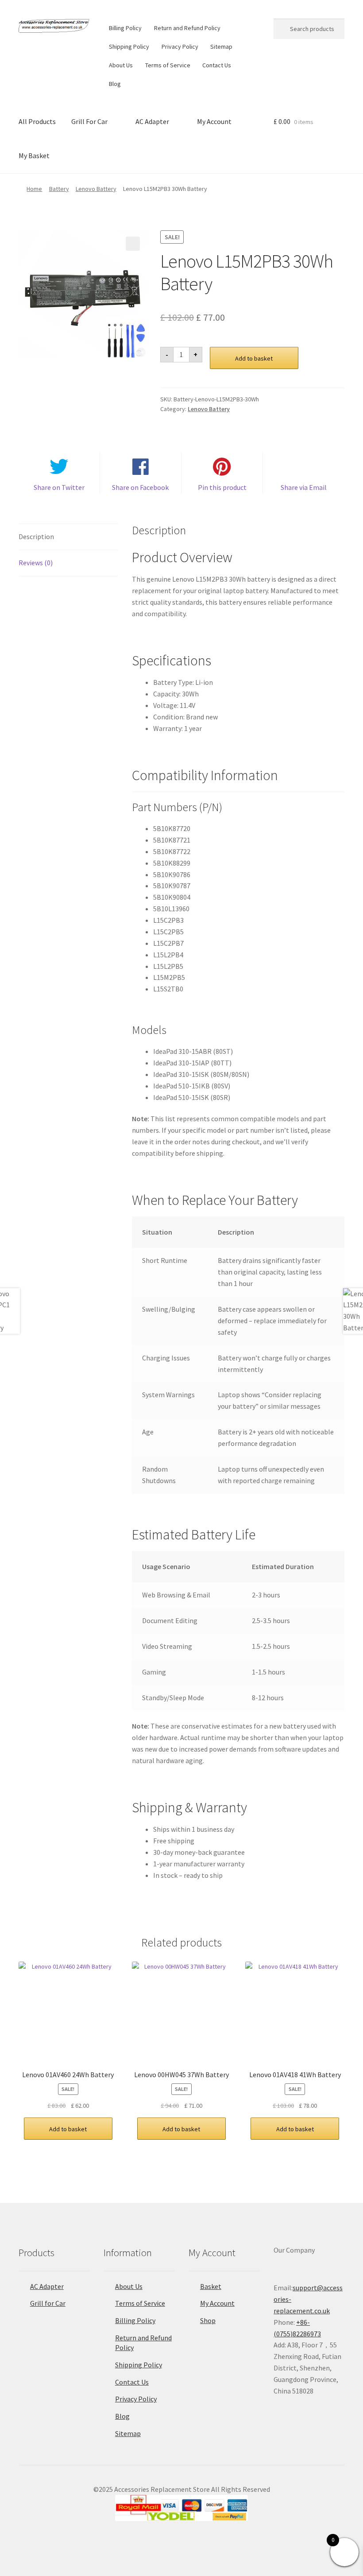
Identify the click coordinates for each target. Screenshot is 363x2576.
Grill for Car (48, 2303)
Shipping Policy (129, 47)
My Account (214, 121)
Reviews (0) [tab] (36, 563)
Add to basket (254, 358)
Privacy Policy (180, 47)
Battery (59, 189)
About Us (121, 65)
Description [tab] (36, 536)
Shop (208, 2320)
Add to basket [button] (68, 2129)
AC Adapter (152, 121)
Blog (115, 84)
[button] (133, 244)
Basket (211, 2286)
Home (34, 189)
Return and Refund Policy (187, 28)
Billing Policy (125, 28)
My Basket (34, 155)
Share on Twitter (59, 487)
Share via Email (304, 487)
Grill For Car (89, 121)
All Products (37, 121)
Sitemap (221, 47)
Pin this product (222, 487)
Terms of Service (168, 65)
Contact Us (217, 65)
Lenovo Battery (96, 189)
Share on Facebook (140, 487)
